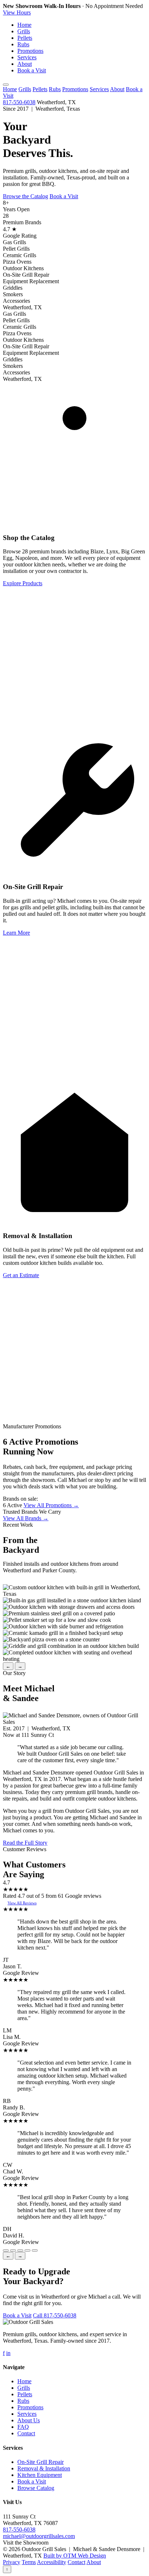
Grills (24, 31)
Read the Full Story (25, 1843)
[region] (74, 1623)
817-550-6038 (19, 102)
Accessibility (52, 2562)
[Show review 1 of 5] (6, 2250)
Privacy (12, 2562)
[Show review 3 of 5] (20, 2250)
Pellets (25, 38)
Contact (26, 2433)
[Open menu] (6, 85)
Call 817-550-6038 (55, 2315)
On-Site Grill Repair (41, 2462)
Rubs (23, 44)
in (8, 2353)
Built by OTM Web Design (75, 2556)
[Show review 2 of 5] (13, 2250)
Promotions (30, 51)
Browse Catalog (36, 2488)
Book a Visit (32, 70)
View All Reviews (22, 1903)
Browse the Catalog (25, 196)
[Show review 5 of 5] (35, 2250)
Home (24, 25)
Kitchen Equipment (40, 2475)
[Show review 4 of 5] (27, 2250)
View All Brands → (26, 1518)
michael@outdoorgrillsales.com (39, 2536)
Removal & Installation (44, 2468)
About (25, 64)
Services (27, 57)
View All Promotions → (51, 1505)
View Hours (17, 12)
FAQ (23, 2427)
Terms (29, 2562)
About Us (29, 2420)
